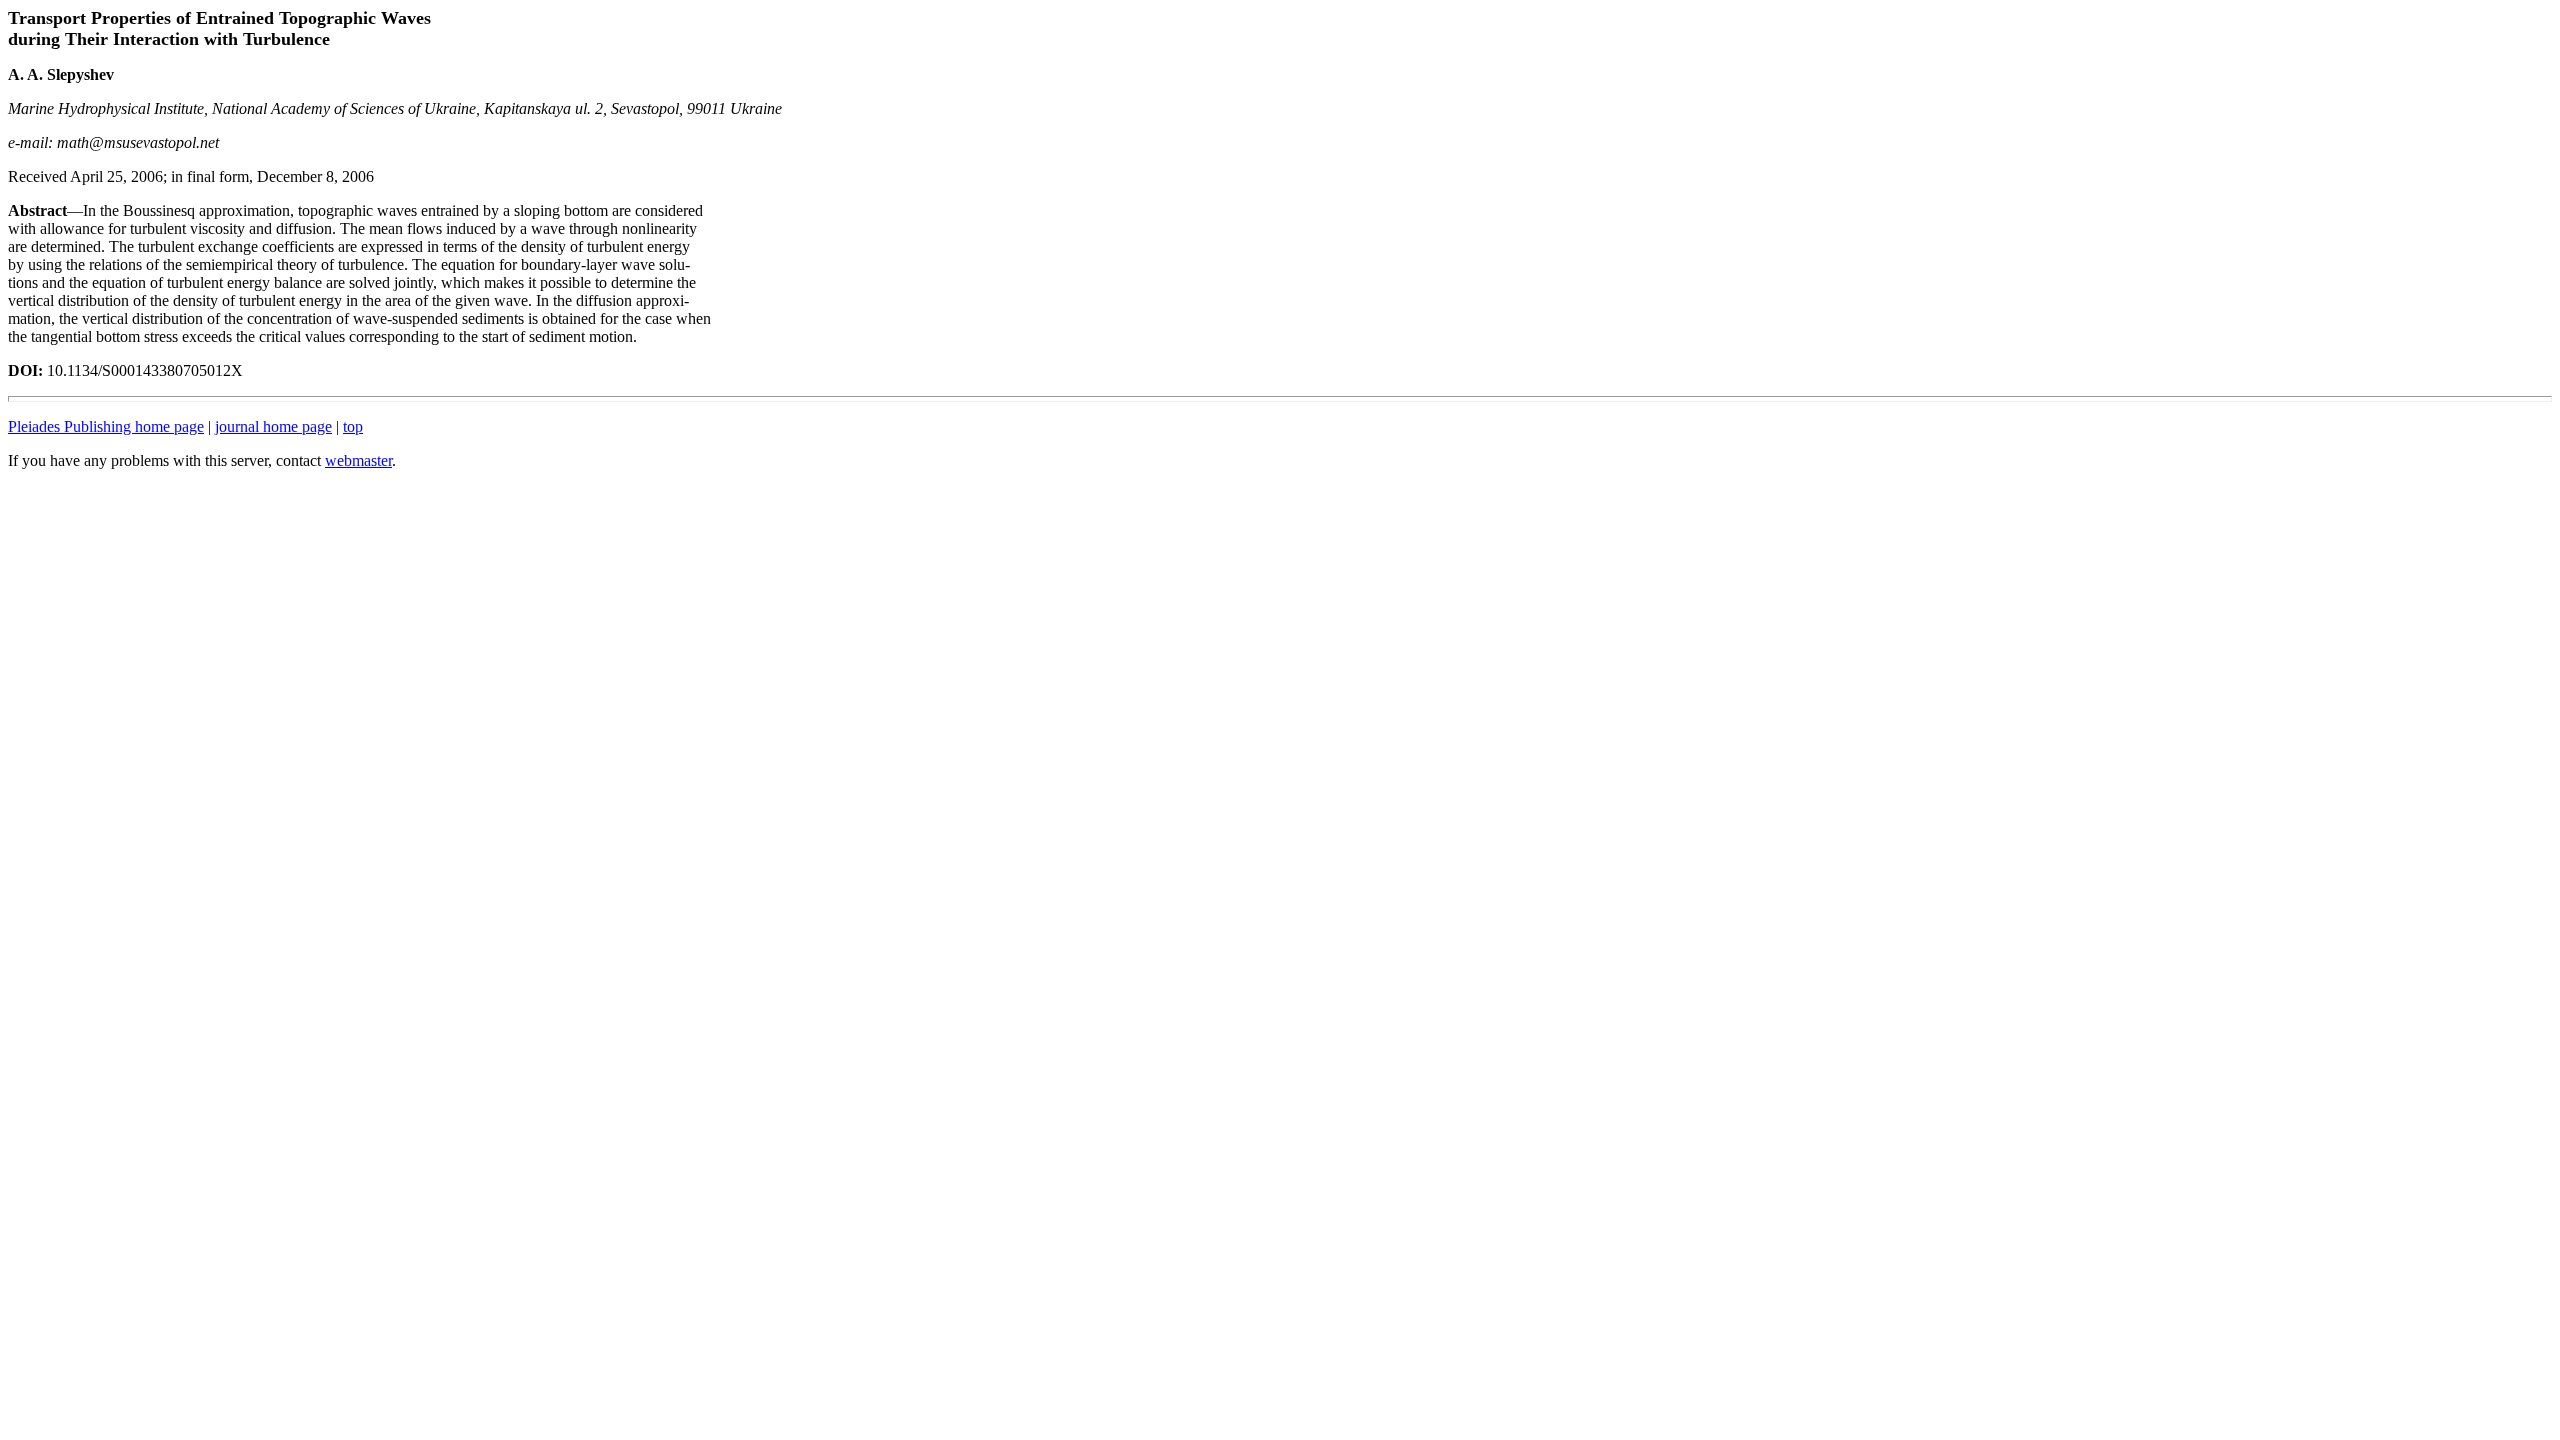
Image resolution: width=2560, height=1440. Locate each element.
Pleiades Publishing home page (106, 426)
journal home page (273, 426)
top (353, 426)
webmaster (358, 460)
